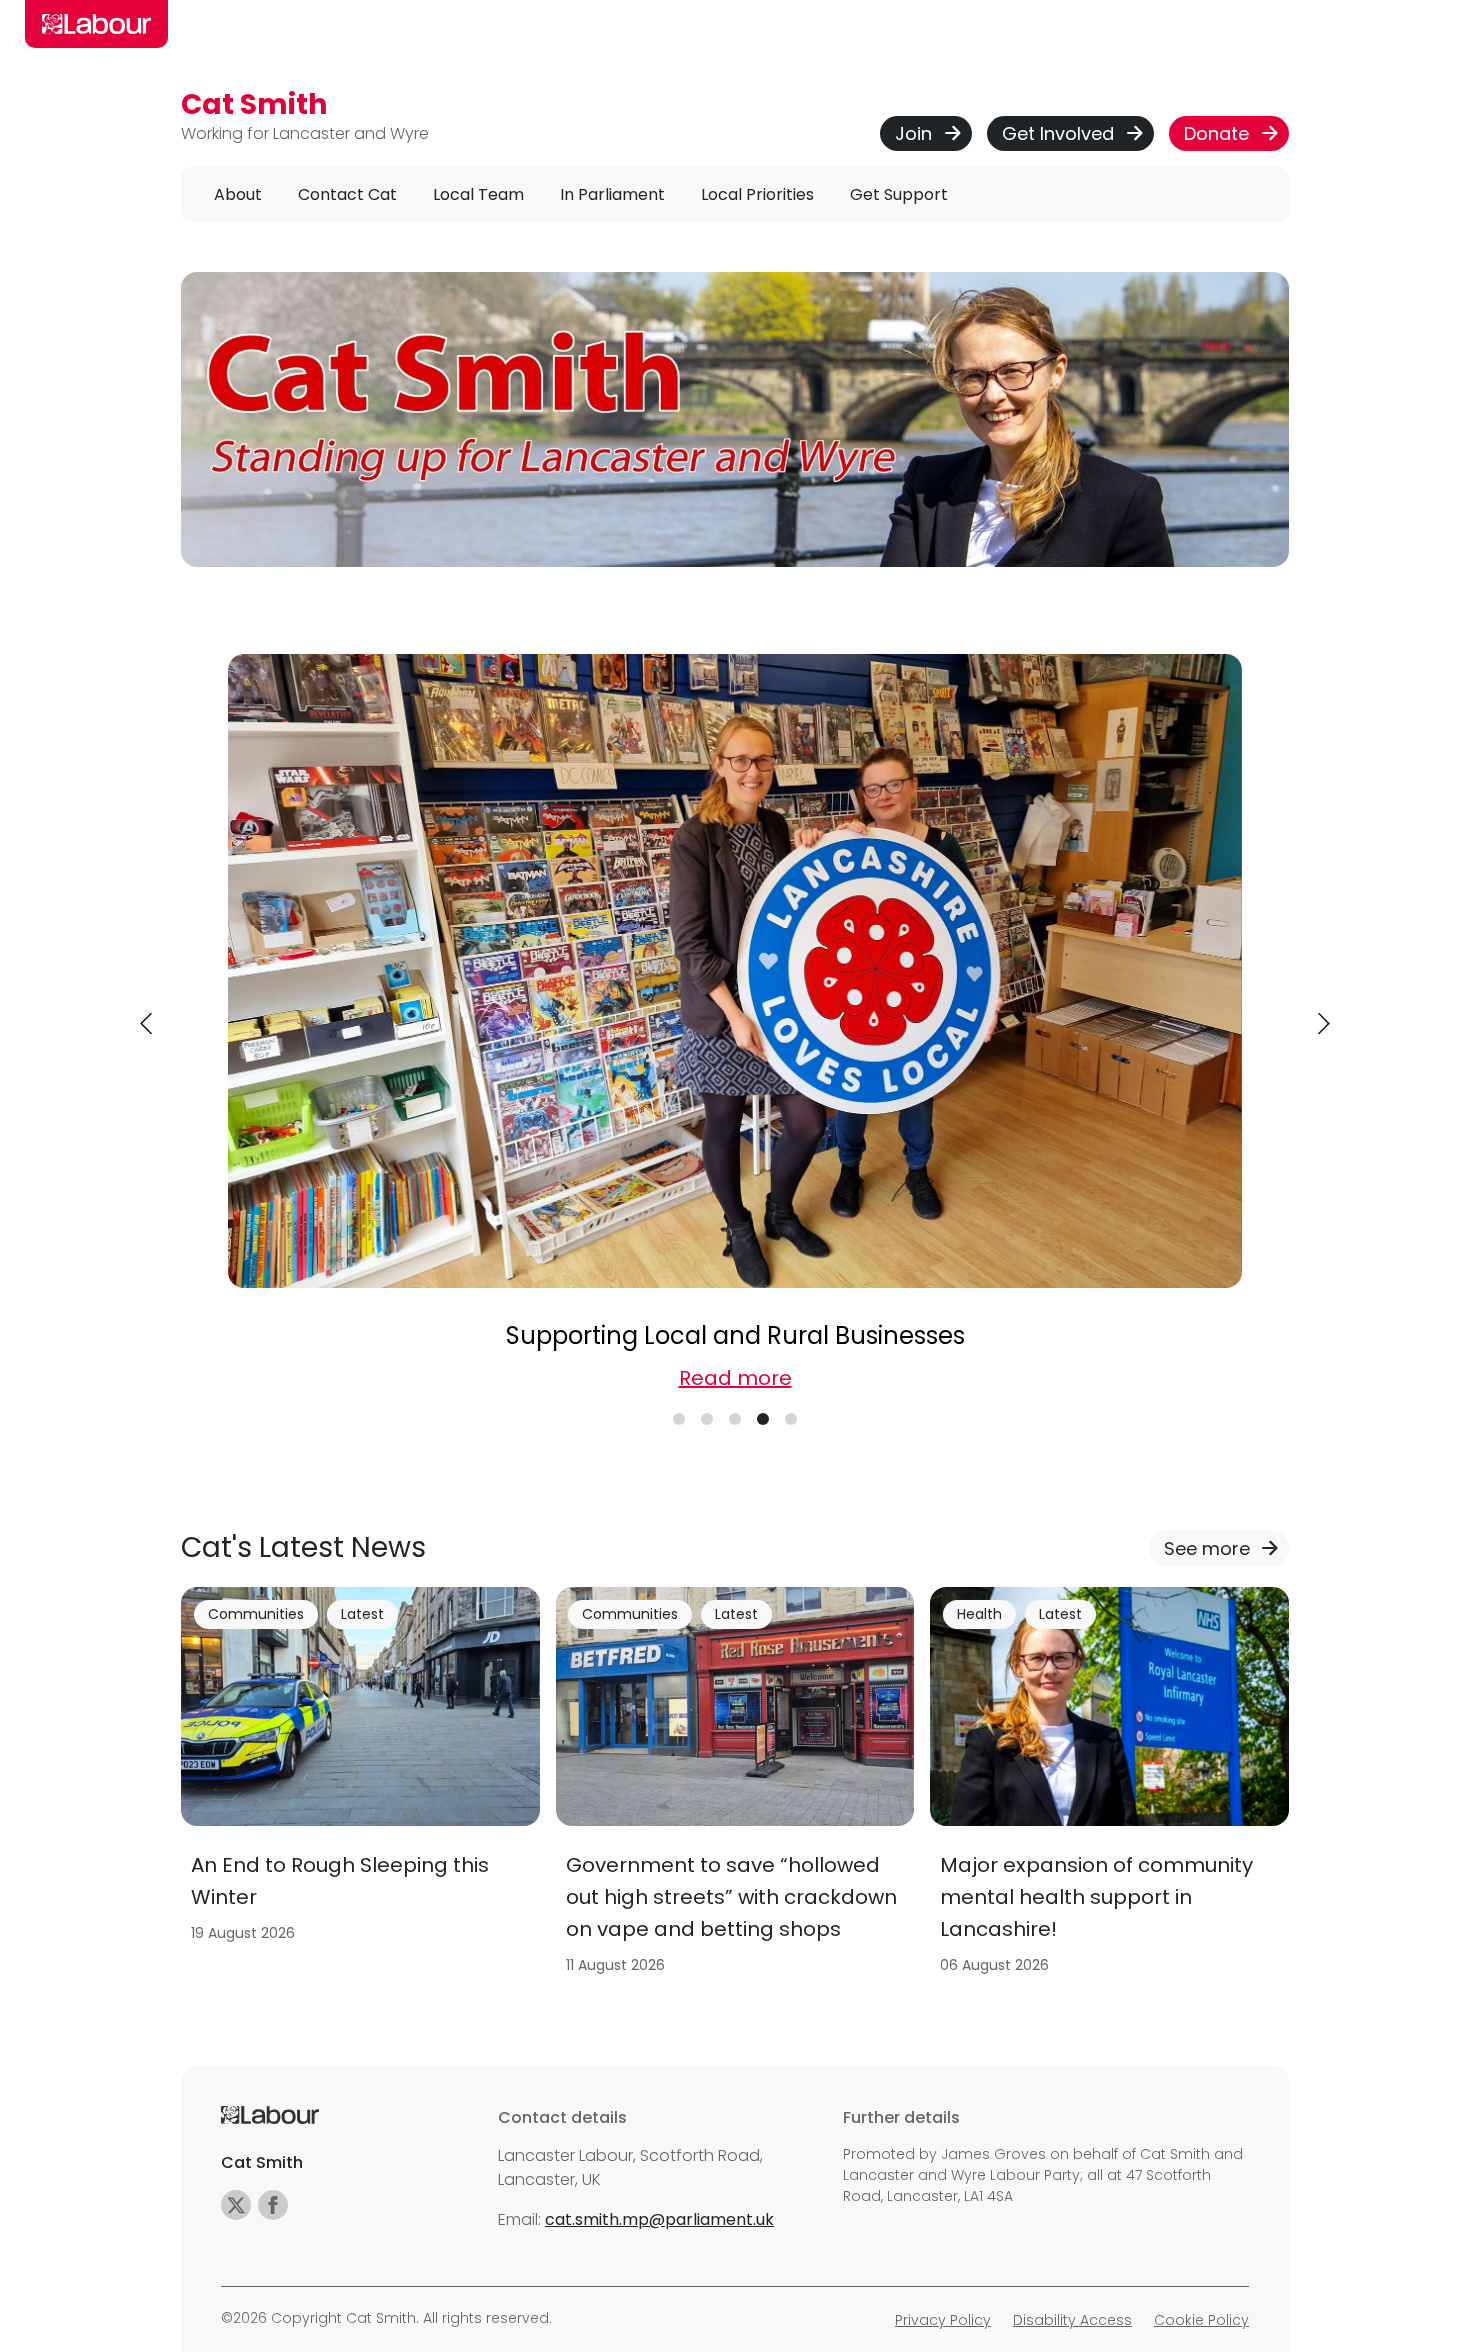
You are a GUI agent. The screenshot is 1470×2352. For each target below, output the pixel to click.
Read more (735, 1378)
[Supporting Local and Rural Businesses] (735, 971)
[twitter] (236, 2205)
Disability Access (1072, 2320)
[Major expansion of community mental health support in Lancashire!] (1109, 1786)
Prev (148, 1023)
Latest (362, 1614)
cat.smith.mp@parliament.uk (659, 2219)
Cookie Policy (1201, 2320)
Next (1321, 1023)
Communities (256, 1614)
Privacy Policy (943, 2320)
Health (979, 1614)
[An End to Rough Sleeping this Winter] (360, 1786)
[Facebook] (273, 2205)
